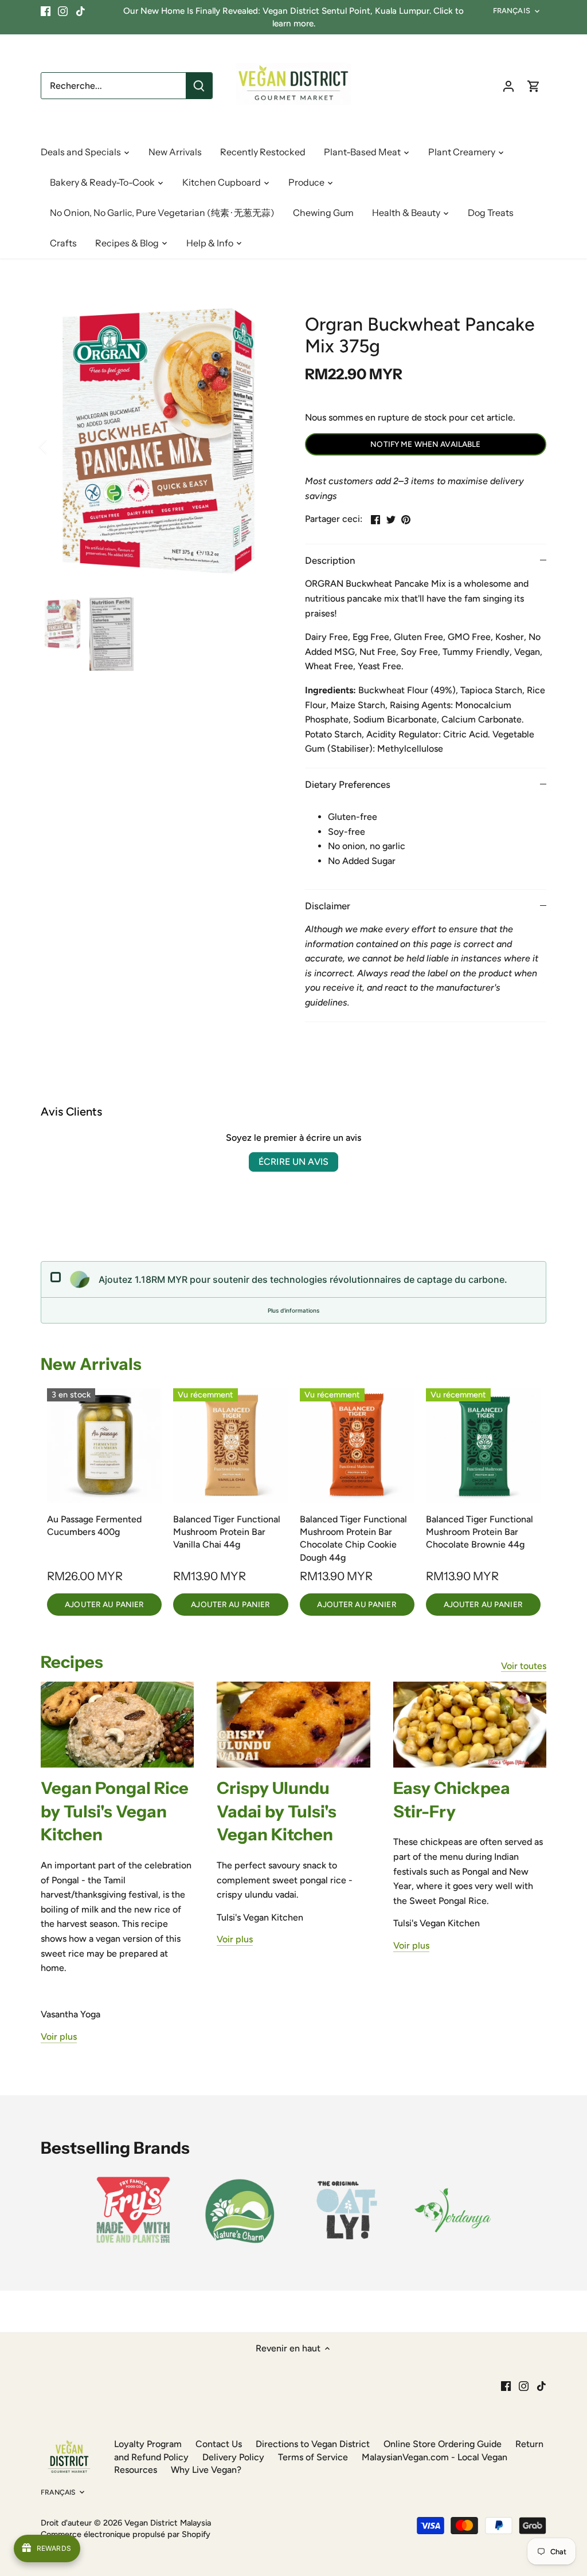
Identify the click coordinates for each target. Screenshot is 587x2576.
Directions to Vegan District (313, 2444)
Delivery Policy (233, 2457)
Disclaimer (328, 906)
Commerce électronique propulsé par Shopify (126, 2534)
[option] (159, 446)
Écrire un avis (293, 1162)
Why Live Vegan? (206, 2470)
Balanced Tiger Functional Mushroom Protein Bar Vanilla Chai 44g (227, 1532)
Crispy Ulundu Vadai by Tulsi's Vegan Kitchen (277, 1811)
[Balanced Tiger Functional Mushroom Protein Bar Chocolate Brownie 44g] (483, 1446)
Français (512, 11)
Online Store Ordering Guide (443, 2444)
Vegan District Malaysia (168, 2523)
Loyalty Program (148, 2444)
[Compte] (508, 86)
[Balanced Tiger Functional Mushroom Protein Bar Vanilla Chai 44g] (230, 1446)
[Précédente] (58, 446)
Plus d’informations (293, 1310)
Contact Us (219, 2444)
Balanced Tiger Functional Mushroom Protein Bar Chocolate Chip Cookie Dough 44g (353, 1538)
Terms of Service (313, 2457)
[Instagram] (63, 11)
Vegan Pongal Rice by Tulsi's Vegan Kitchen (115, 1811)
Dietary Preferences (348, 784)
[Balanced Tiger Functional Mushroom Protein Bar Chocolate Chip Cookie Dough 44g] (357, 1446)
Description (330, 560)
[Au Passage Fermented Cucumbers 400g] (104, 1446)
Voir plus (59, 2037)
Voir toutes (524, 1666)
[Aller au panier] (534, 86)
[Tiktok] (81, 11)
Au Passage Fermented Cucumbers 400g (94, 1525)
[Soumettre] (199, 86)
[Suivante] (260, 446)
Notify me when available (425, 444)
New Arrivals (91, 1364)
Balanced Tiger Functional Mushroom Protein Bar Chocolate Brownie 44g (480, 1532)
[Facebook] (46, 11)
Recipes (72, 1662)
